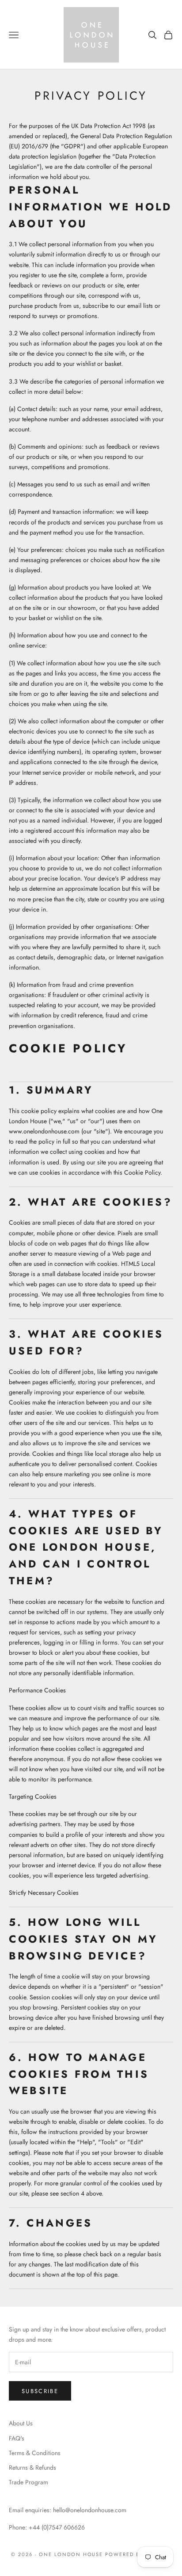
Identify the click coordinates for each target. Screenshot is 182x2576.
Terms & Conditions (35, 2453)
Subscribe (40, 2391)
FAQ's (17, 2438)
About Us (21, 2423)
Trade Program (28, 2482)
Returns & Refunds (32, 2467)
